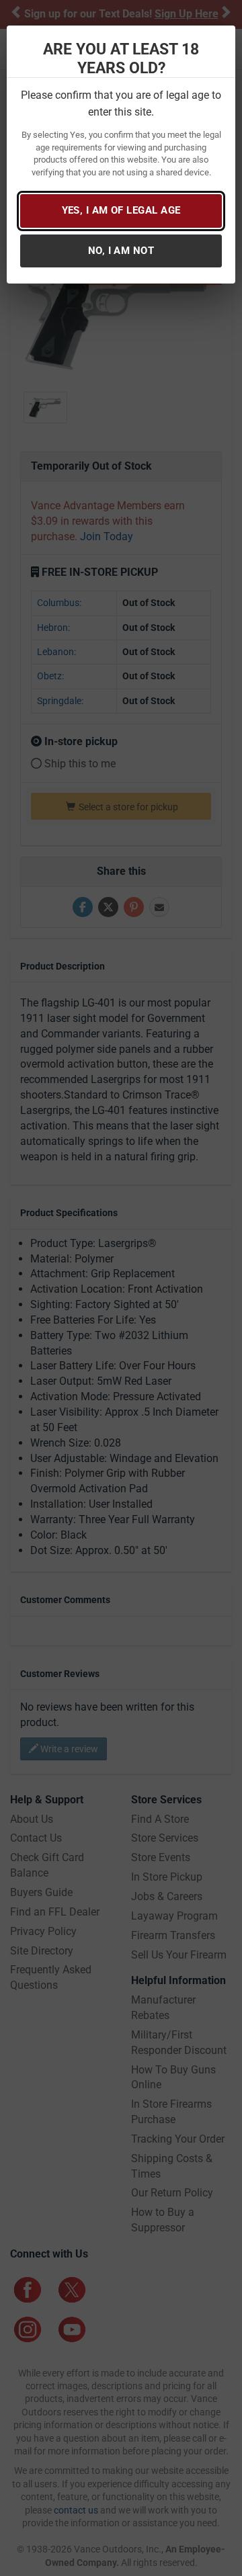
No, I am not (121, 251)
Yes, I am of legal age (121, 210)
